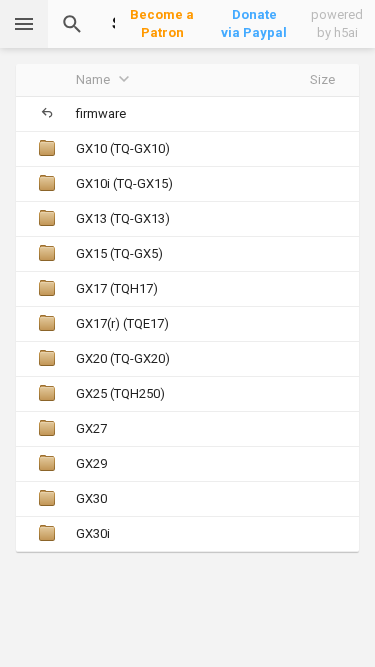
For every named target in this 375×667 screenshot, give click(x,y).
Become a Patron (162, 23)
